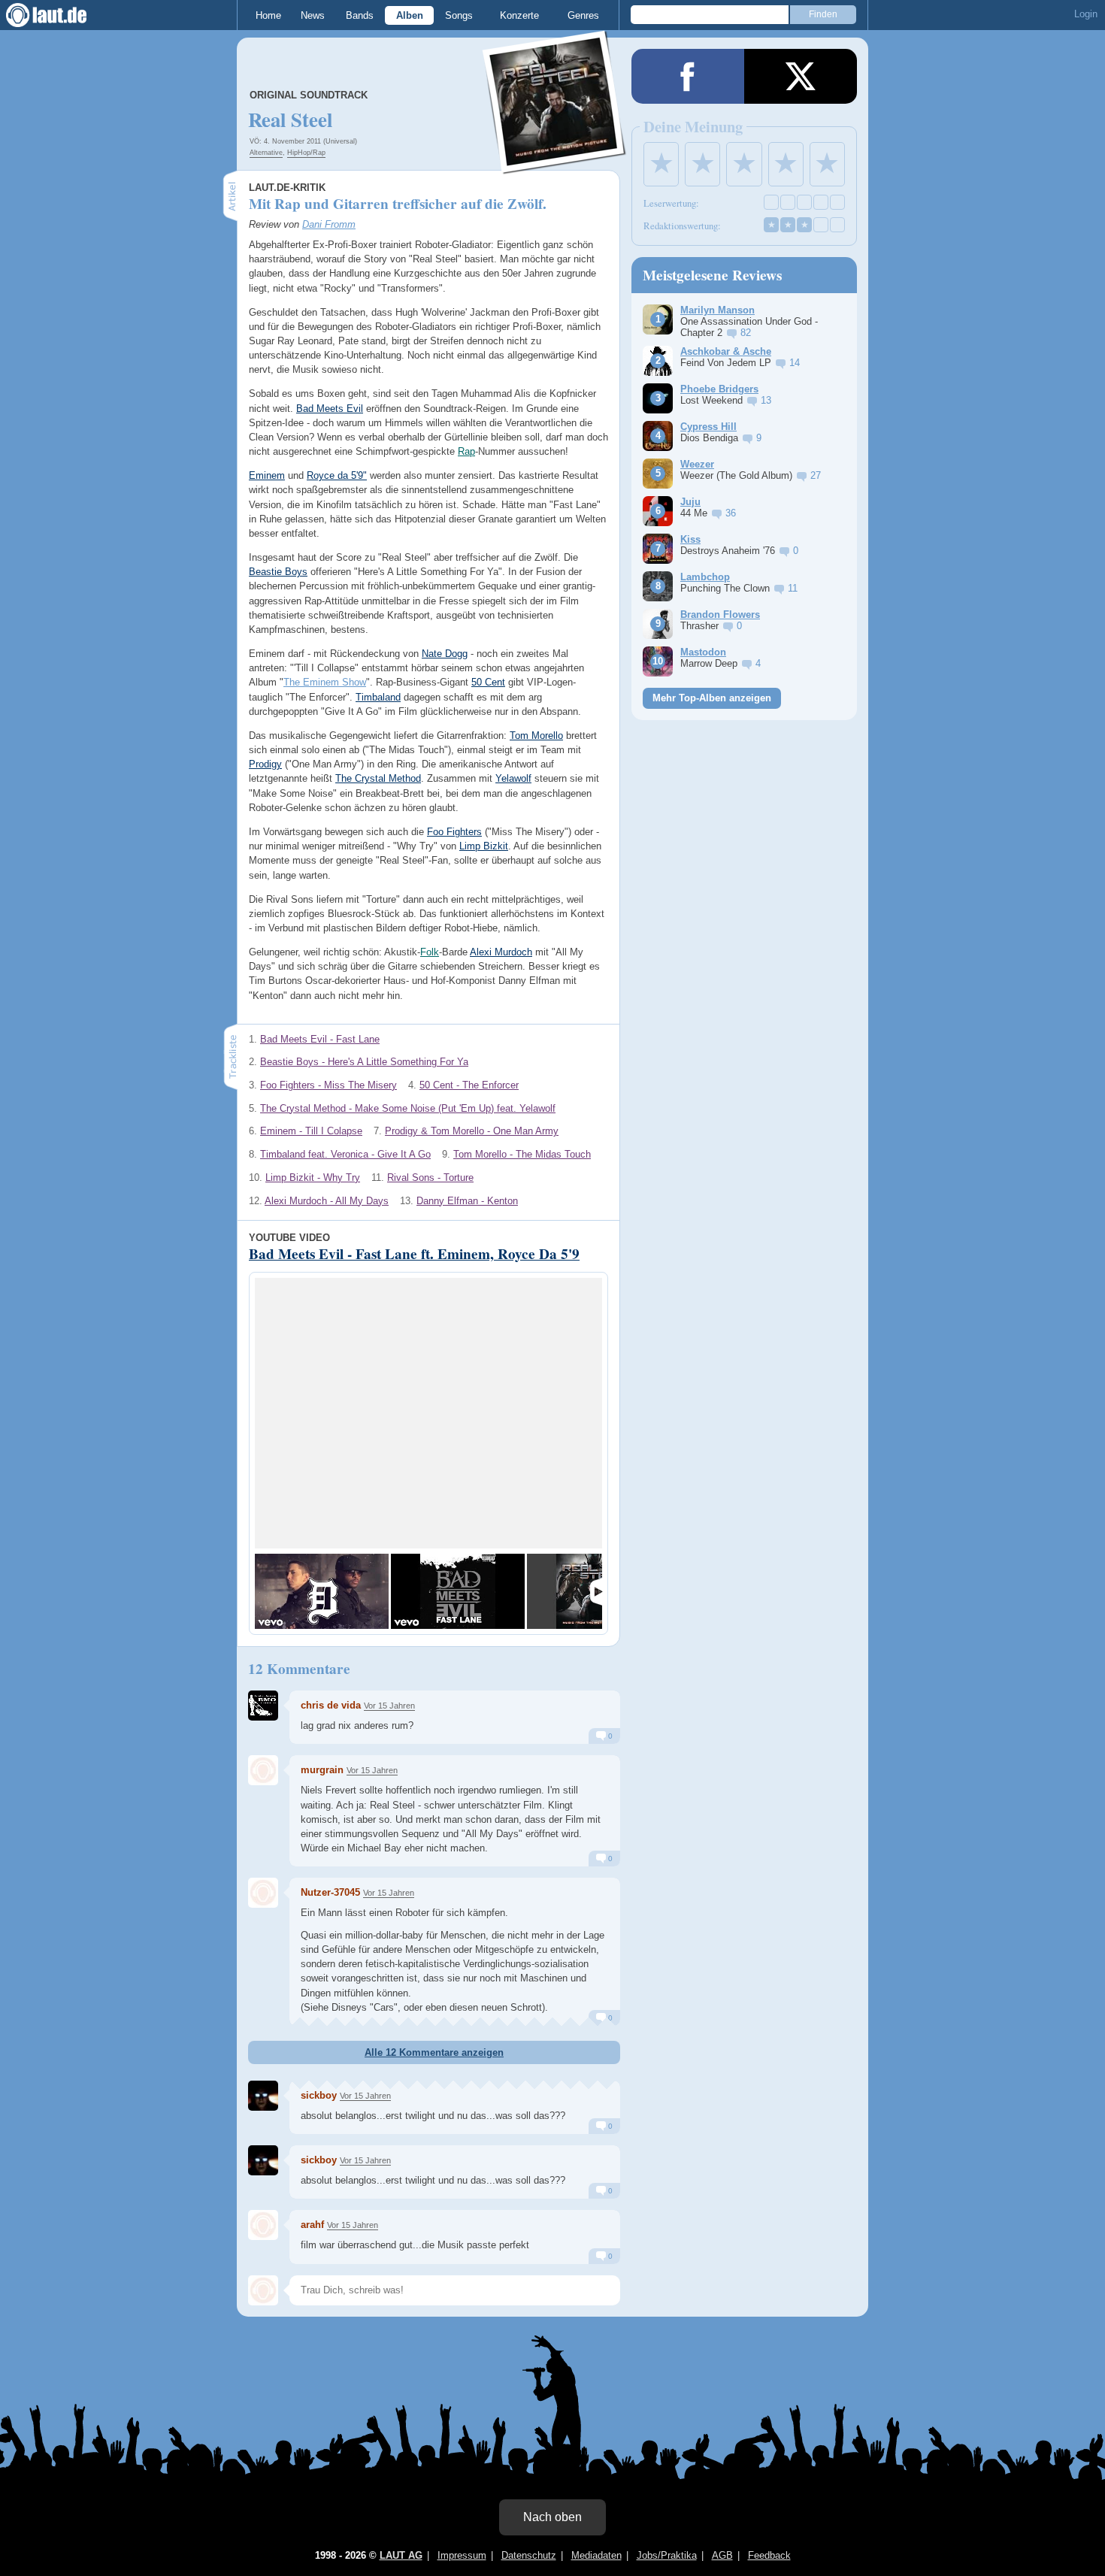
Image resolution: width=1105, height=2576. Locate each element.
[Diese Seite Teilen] (688, 76)
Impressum (462, 2555)
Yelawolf (513, 778)
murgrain (322, 1770)
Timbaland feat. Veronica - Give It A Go (345, 1154)
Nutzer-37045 (330, 1892)
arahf (312, 2225)
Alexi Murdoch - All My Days (327, 1201)
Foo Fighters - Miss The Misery (328, 1085)
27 (816, 475)
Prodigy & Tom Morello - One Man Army (472, 1131)
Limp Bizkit (484, 846)
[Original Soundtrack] (555, 164)
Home (268, 15)
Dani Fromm (329, 224)
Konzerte (519, 15)
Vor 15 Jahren (389, 1706)
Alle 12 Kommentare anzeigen (434, 2052)
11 (793, 588)
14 (795, 363)
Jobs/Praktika (667, 2555)
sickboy (319, 2160)
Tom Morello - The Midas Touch (522, 1154)
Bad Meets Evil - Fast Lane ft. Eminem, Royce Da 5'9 (414, 1254)
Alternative (266, 153)
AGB (722, 2555)
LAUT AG (401, 2555)
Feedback (769, 2555)
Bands (360, 15)
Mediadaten (596, 2555)
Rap (466, 451)
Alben (410, 15)
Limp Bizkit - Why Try (313, 1178)
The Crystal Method (378, 778)
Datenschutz (529, 2555)
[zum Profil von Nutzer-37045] (263, 1893)
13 (766, 400)
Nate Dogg (445, 654)
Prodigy (265, 764)
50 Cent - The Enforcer (469, 1085)
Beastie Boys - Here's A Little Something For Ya (364, 1062)
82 (746, 333)
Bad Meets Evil (330, 409)
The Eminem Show (325, 682)
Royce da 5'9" (337, 475)
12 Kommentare (299, 1669)
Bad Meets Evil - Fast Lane (320, 1039)
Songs (459, 15)
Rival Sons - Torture (430, 1178)
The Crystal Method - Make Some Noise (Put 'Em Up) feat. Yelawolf (408, 1108)
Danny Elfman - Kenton (467, 1201)
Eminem (267, 475)
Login (1086, 14)
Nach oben (552, 2517)
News (313, 15)
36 (731, 513)
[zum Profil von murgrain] (263, 1770)
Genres (583, 15)
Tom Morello (536, 736)
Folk (430, 952)
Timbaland (378, 697)
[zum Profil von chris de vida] (263, 1706)
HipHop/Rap (306, 153)
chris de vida (331, 1705)
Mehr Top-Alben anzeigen (712, 698)
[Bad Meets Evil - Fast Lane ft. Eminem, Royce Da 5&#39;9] (322, 1591)
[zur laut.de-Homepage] (60, 15)
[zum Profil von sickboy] (263, 2096)
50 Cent (488, 682)
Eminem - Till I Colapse (311, 1131)
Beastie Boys (278, 572)
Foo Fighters (454, 832)
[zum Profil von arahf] (263, 2225)
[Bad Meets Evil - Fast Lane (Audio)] (458, 1591)
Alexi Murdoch (501, 952)
